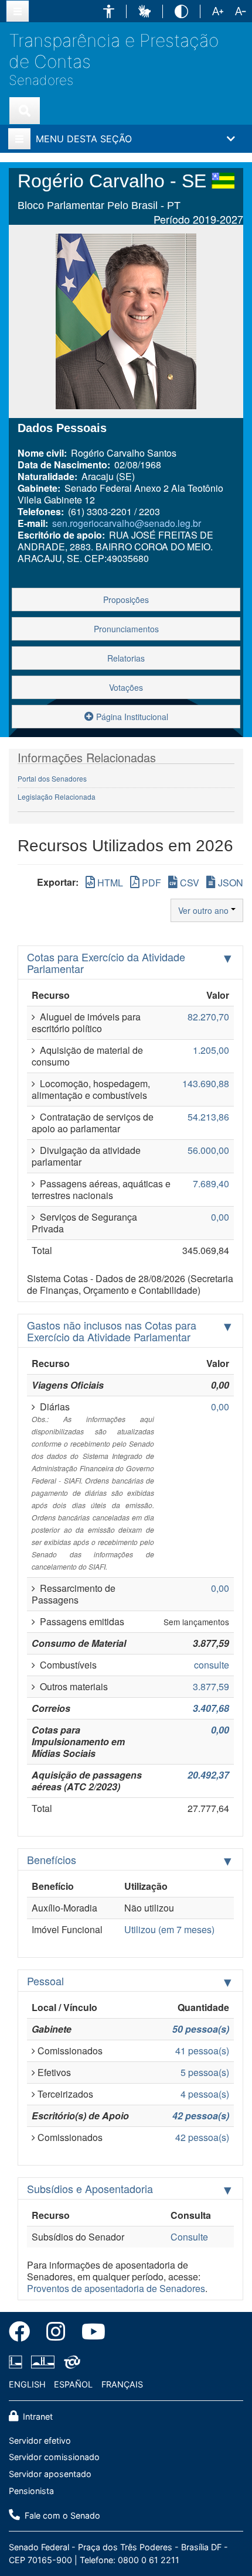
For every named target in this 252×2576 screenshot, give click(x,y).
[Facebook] (23, 2334)
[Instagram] (56, 2334)
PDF (150, 883)
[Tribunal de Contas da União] (70, 2362)
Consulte (189, 2237)
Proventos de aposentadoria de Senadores (116, 2288)
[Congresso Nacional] (43, 2362)
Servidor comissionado (54, 2457)
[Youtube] (89, 2334)
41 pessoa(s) (202, 2051)
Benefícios (52, 1859)
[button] (109, 11)
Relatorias (126, 658)
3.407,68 (211, 1708)
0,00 (220, 1730)
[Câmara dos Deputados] (18, 2362)
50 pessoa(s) (201, 2029)
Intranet (37, 2416)
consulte (212, 1665)
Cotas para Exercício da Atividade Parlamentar (106, 962)
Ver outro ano (205, 910)
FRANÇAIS (122, 2384)
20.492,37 (208, 1775)
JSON (229, 883)
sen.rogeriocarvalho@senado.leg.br (127, 523)
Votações (126, 687)
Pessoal (45, 1981)
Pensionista (31, 2491)
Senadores (41, 80)
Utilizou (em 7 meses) (169, 1929)
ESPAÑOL (73, 2384)
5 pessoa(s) (205, 2072)
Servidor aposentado (50, 2474)
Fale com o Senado (61, 2515)
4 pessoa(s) (205, 2094)
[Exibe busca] (25, 111)
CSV (188, 883)
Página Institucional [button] (131, 717)
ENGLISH (27, 2384)
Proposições (126, 600)
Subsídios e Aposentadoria (90, 2188)
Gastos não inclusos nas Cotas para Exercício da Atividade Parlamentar (112, 1331)
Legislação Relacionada (57, 797)
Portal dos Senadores (52, 778)
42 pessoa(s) (201, 2116)
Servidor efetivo (40, 2440)
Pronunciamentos (126, 629)
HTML (109, 883)
